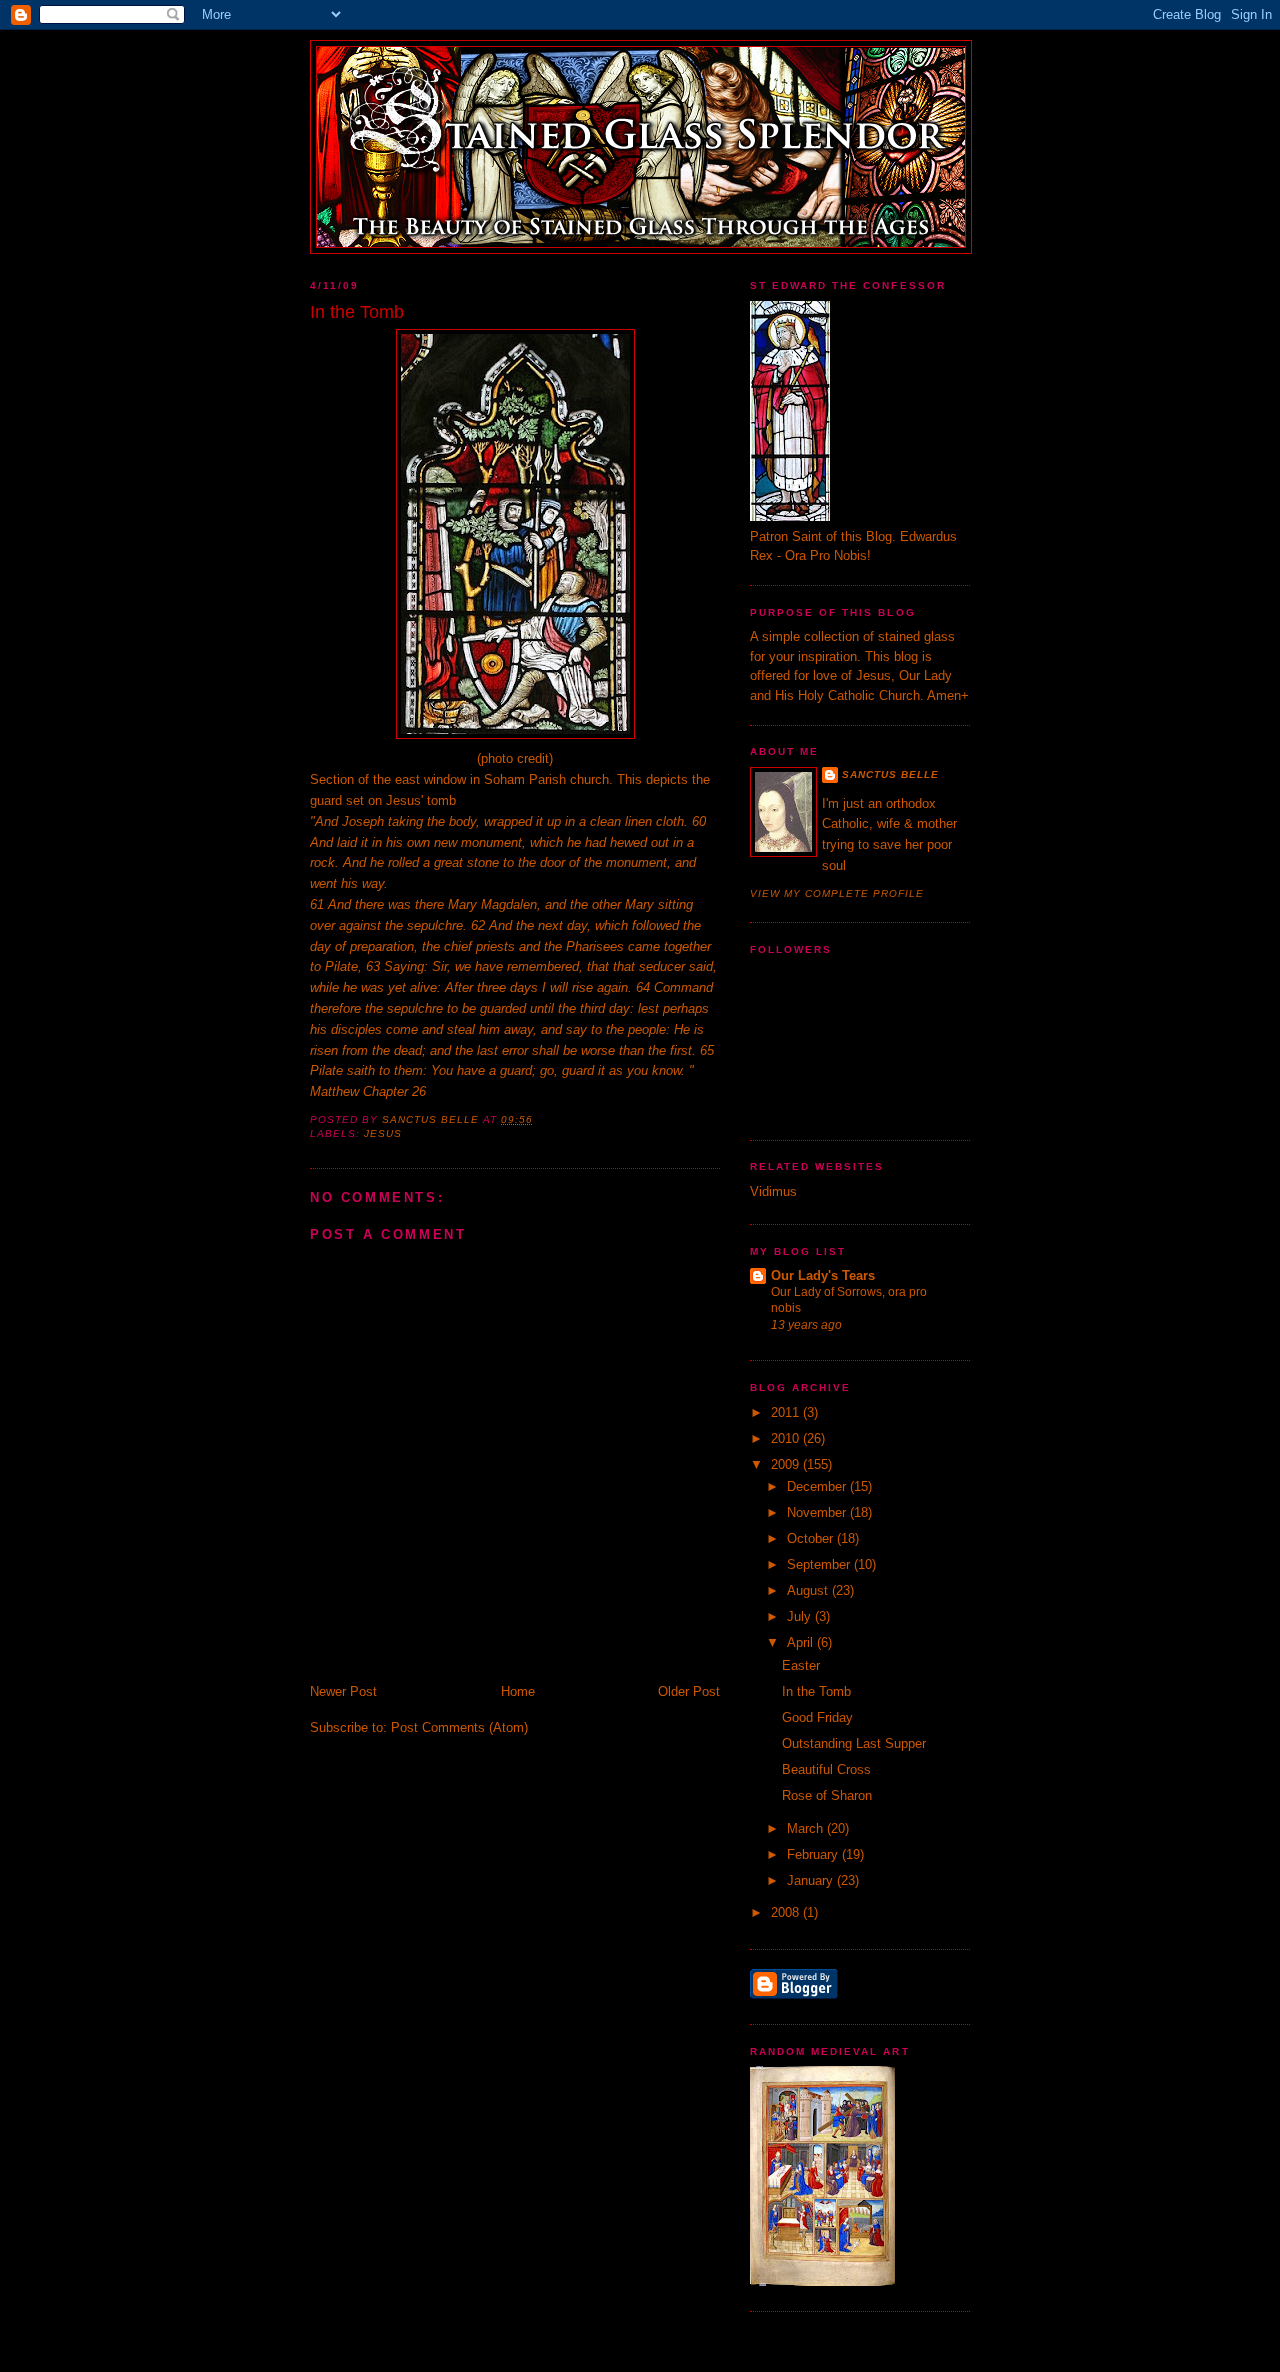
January (812, 1880)
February (814, 1854)
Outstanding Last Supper (854, 1743)
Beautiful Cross (826, 1769)
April (802, 1642)
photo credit (515, 758)
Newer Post (343, 1691)
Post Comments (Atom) (459, 1727)
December (818, 1486)
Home (518, 1691)
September (820, 1564)
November (818, 1512)
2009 (787, 1464)
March (807, 1828)
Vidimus (773, 1191)
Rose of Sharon (827, 1795)
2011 (787, 1412)
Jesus (383, 1133)
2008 (787, 1912)
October (812, 1538)
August (809, 1590)
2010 (787, 1438)
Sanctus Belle (890, 774)
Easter (801, 1665)
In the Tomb (816, 1691)
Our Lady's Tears (823, 1275)
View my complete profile (837, 893)
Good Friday (817, 1717)
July (801, 1616)
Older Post (689, 1691)
